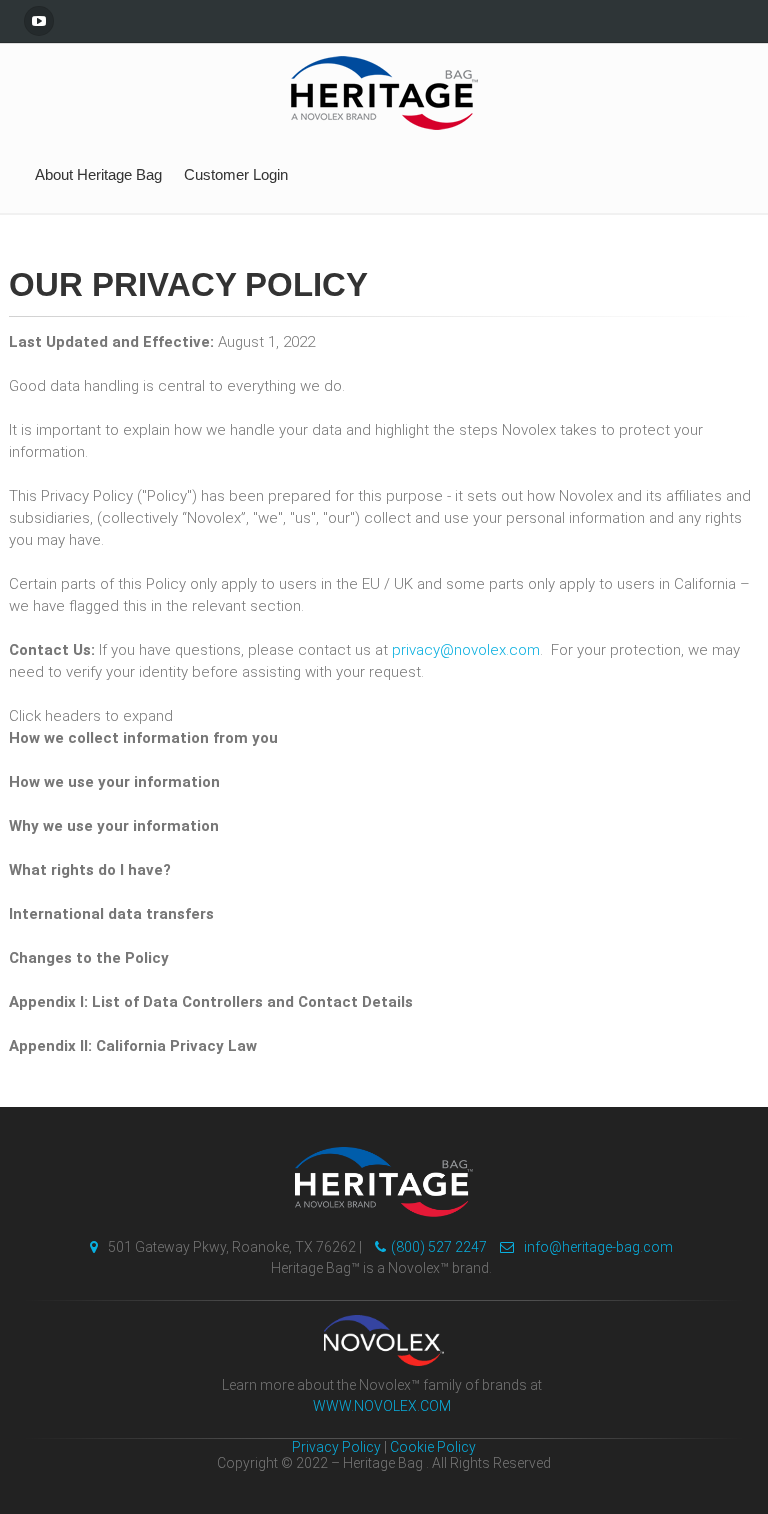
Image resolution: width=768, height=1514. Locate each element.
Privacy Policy (336, 1447)
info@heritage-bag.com (598, 1247)
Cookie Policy (433, 1447)
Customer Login (236, 174)
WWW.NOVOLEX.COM (382, 1406)
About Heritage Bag (98, 174)
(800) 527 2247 (439, 1247)
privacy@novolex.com (466, 650)
